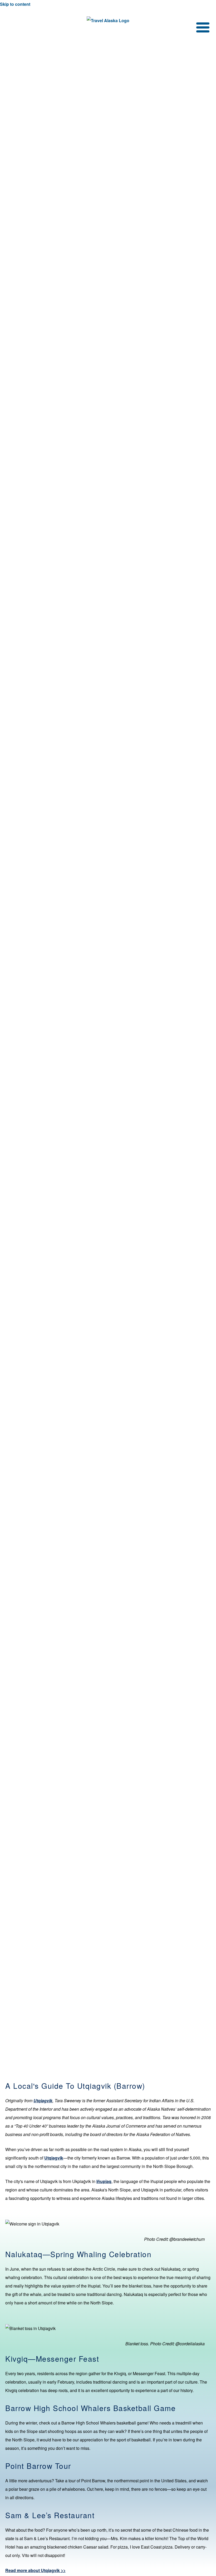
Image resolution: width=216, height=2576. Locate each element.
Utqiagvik (54, 2158)
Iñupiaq (104, 2181)
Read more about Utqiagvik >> (35, 2570)
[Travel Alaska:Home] (108, 21)
